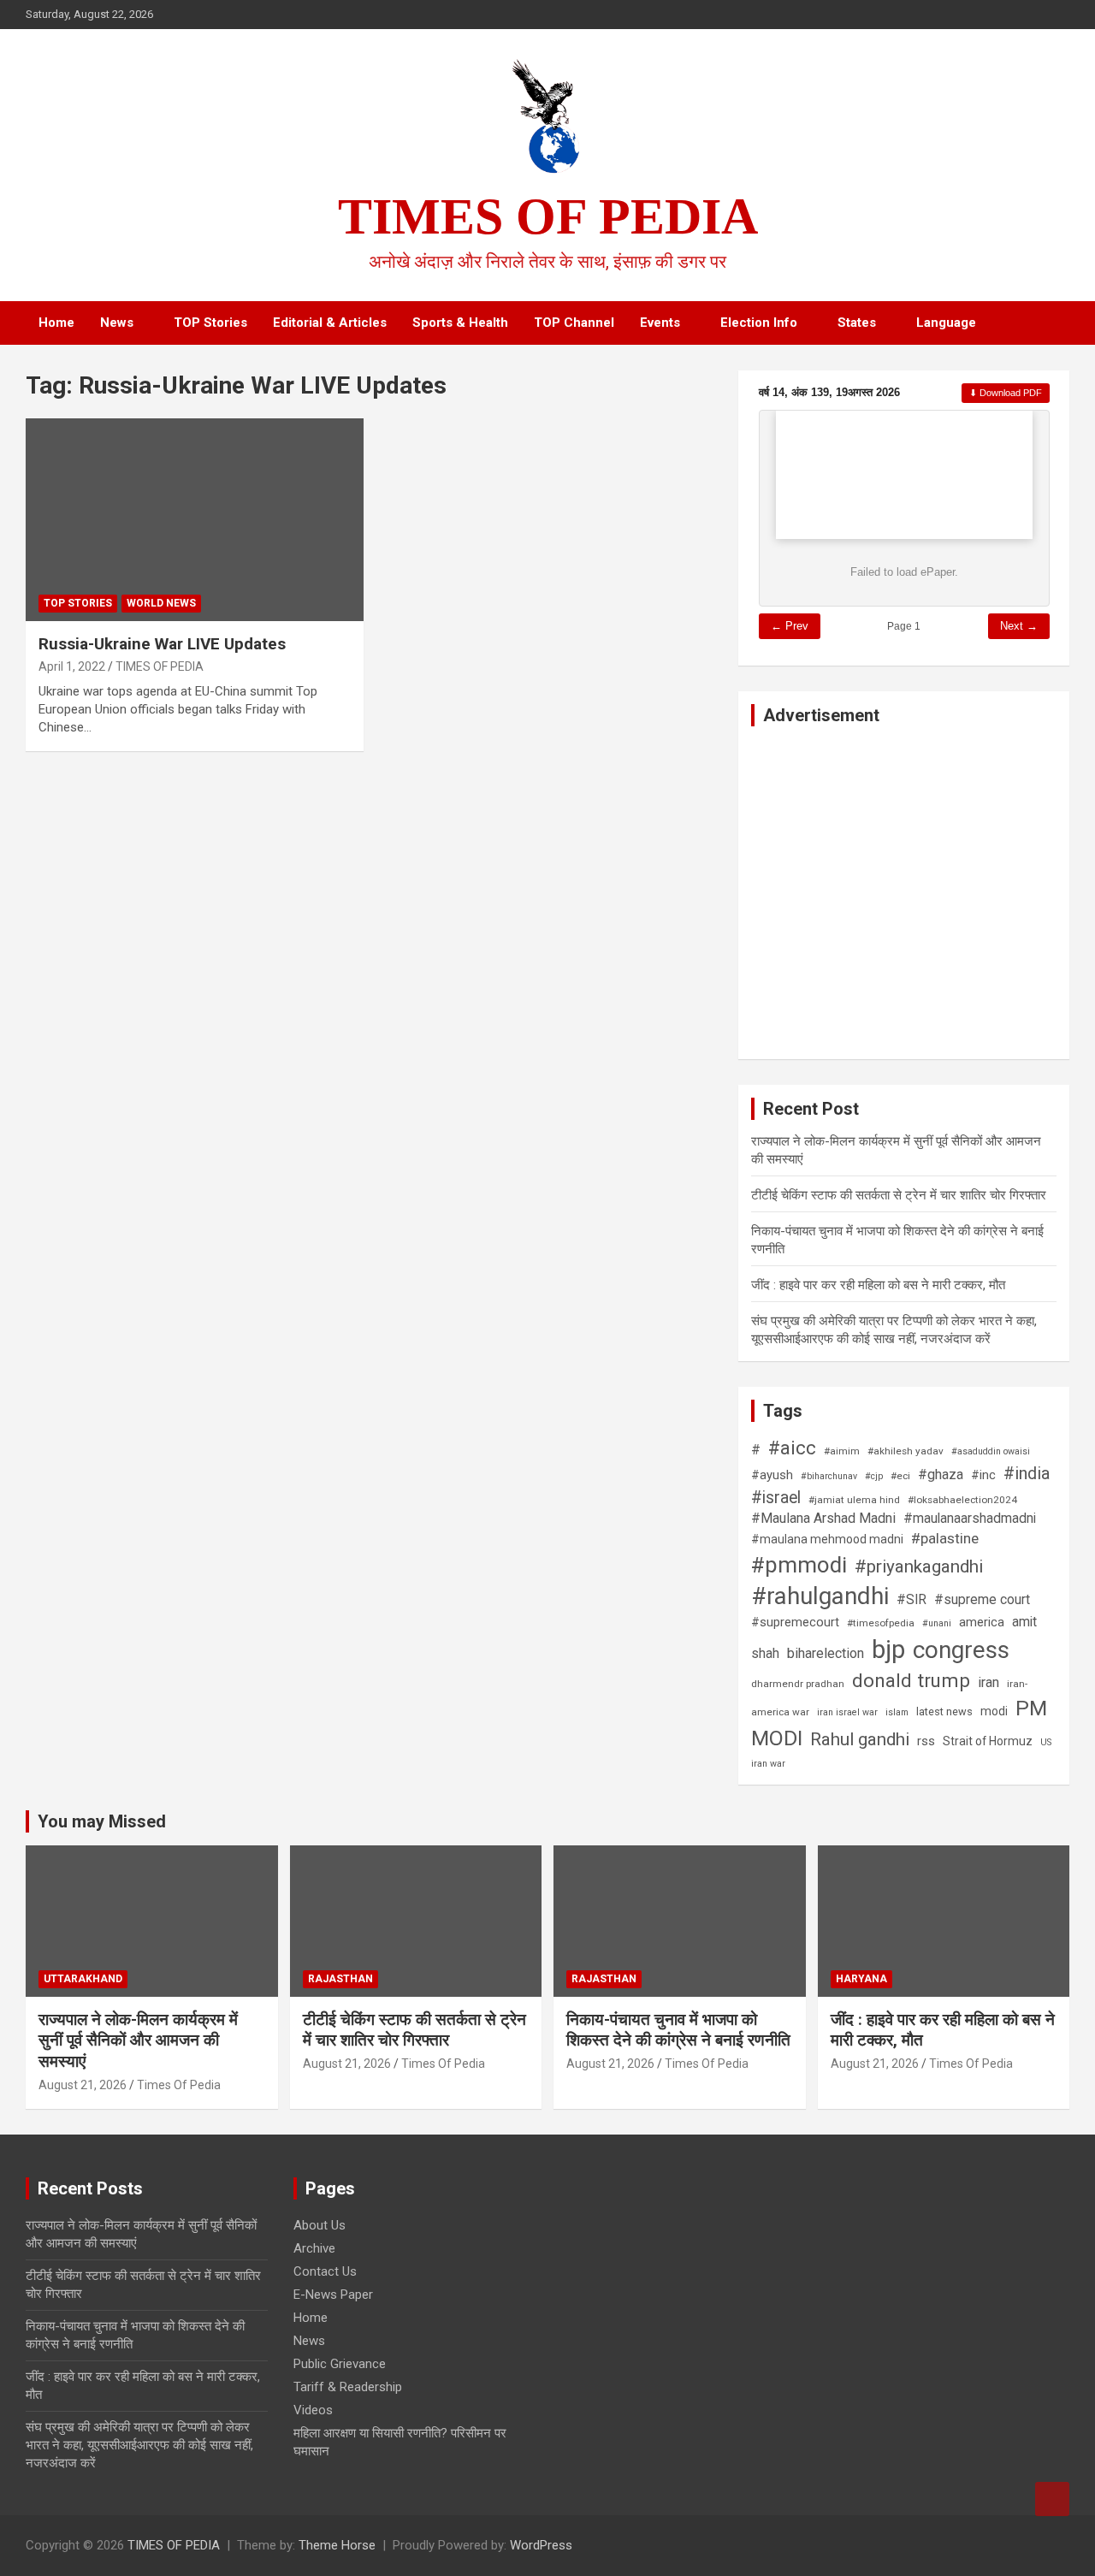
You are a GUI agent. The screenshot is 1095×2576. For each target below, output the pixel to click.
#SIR (912, 1600)
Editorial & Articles (330, 323)
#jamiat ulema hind (854, 1500)
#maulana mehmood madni (827, 1539)
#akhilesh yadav (906, 1451)
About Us (320, 2225)
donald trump (911, 1680)
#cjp (874, 1476)
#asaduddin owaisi (991, 1451)
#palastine (945, 1538)
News (117, 323)
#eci (900, 1476)
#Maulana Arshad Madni (823, 1518)
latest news (944, 1711)
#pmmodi (799, 1565)
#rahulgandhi (820, 1596)
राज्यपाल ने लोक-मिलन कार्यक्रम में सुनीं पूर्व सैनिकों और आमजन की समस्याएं (138, 2040)
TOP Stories (210, 323)
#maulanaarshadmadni (970, 1519)
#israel (776, 1498)
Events (660, 323)
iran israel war (847, 1712)
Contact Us (325, 2271)
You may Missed (102, 1821)
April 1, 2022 (72, 666)
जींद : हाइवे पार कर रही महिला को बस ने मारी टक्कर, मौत (878, 1285)
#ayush (772, 1475)
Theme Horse (337, 2545)
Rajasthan (340, 1979)
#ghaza (941, 1475)
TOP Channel (574, 323)
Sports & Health (460, 323)
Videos (313, 2410)
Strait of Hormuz (988, 1741)
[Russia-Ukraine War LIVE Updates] (69, 462)
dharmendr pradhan (798, 1684)
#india (1027, 1474)
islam (897, 1712)
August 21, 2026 (83, 2085)
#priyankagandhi (919, 1566)
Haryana (861, 1979)
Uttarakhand (83, 1979)
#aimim (842, 1451)
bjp (888, 1649)
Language (946, 323)
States (857, 323)
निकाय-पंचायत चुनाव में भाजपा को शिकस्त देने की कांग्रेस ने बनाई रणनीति (678, 2030)
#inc (983, 1475)
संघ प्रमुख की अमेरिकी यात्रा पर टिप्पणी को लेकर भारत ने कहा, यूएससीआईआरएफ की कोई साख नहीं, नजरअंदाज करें (139, 2445)
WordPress (541, 2545)
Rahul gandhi (860, 1739)
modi (994, 1711)
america (982, 1622)
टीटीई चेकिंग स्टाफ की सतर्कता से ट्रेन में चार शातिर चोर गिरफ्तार (899, 1195)
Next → (1019, 626)
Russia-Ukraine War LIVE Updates (162, 644)
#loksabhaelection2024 (962, 1500)
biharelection (826, 1653)
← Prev (790, 626)
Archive (314, 2248)
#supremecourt (795, 1622)
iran (988, 1682)
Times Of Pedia (179, 2085)
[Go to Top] (1052, 2499)
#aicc (792, 1448)
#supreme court (982, 1600)
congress (961, 1650)
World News (161, 603)
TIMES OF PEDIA (548, 216)
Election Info (759, 323)
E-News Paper (333, 2295)
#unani (937, 1623)
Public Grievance (340, 2364)
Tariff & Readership (348, 2387)
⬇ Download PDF (1006, 393)
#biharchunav (829, 1476)
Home (56, 323)
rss (926, 1741)
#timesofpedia (881, 1623)
